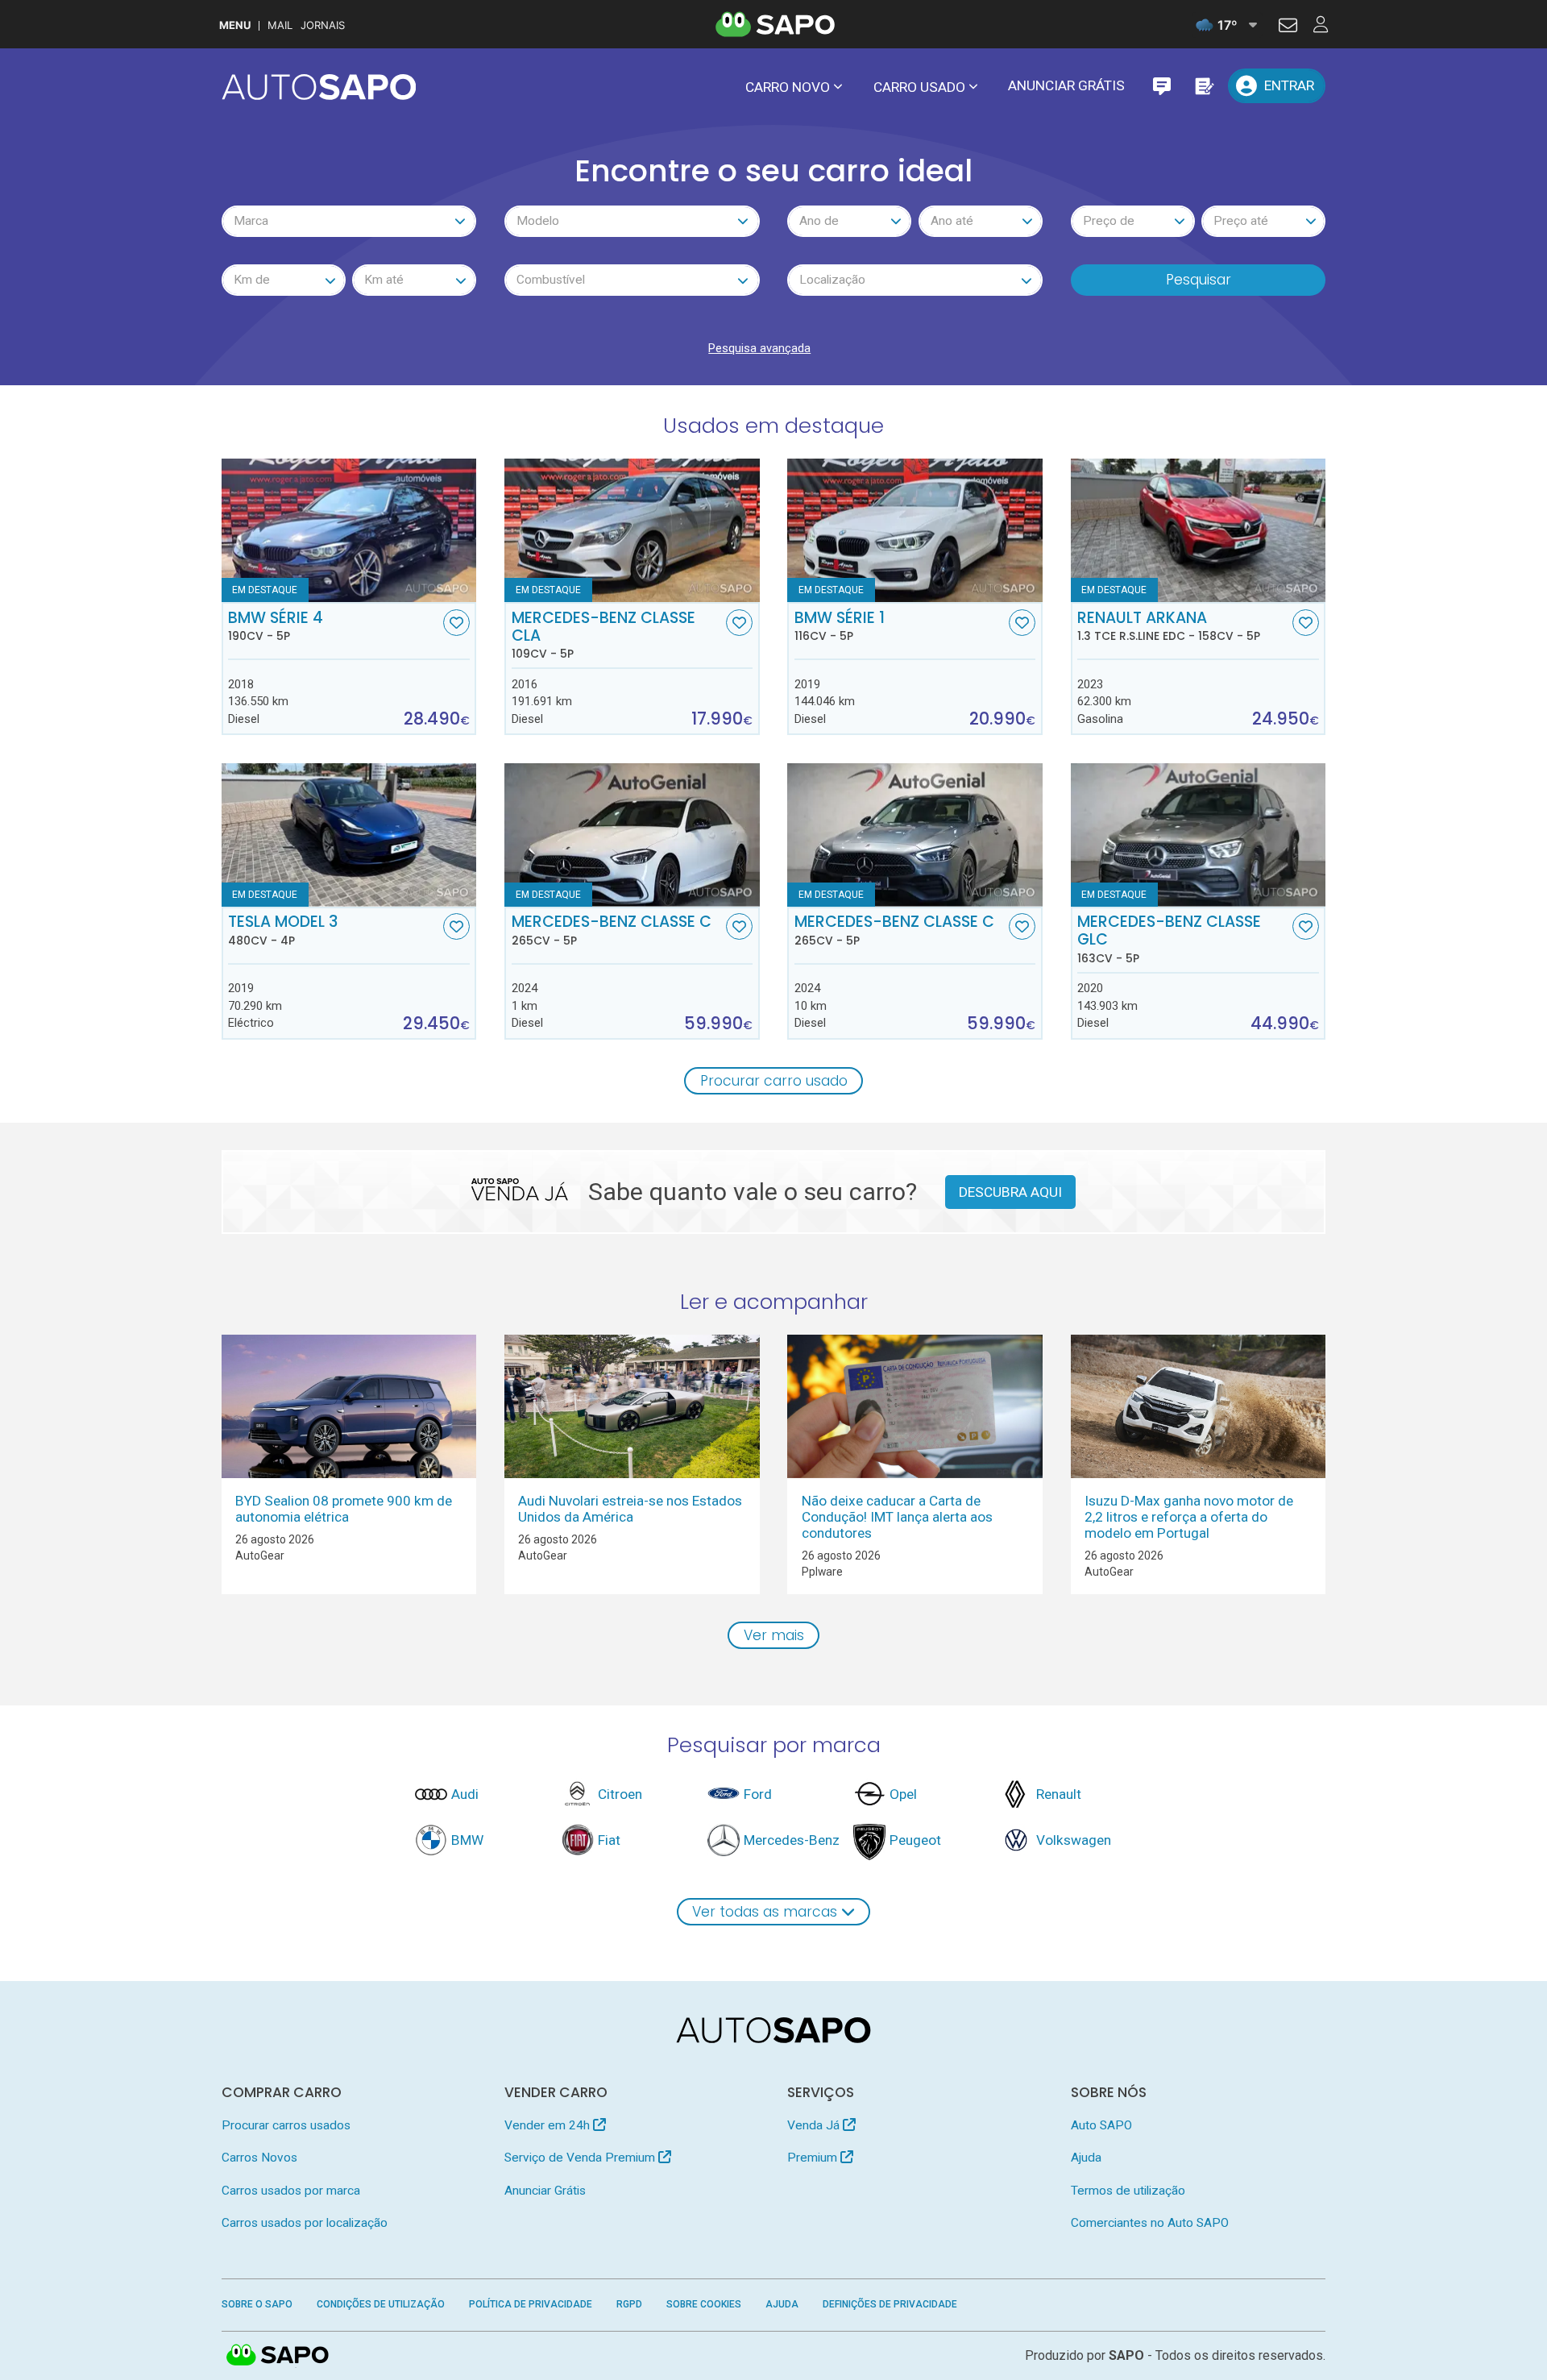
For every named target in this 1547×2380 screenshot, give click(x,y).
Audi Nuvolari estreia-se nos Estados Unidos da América (630, 1509)
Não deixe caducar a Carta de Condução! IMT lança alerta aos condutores (897, 1517)
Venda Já (815, 2125)
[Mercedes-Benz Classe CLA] (632, 530)
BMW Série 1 (840, 626)
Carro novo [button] (788, 87)
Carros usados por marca (291, 2191)
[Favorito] (456, 623)
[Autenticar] (1288, 27)
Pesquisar (1199, 280)
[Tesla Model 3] (349, 835)
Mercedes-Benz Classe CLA (603, 635)
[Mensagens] (1161, 86)
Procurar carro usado (774, 1081)
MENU (235, 25)
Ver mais (774, 1635)
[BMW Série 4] (349, 530)
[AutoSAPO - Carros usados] (319, 87)
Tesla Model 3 (283, 930)
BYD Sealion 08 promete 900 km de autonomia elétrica (344, 1509)
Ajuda (1086, 2158)
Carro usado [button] (919, 87)
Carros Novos (259, 2158)
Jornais (323, 25)
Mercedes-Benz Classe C (612, 930)
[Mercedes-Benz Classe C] (632, 835)
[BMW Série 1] (915, 530)
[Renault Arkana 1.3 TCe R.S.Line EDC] (1199, 530)
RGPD (629, 2304)
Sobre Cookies (704, 2304)
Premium (814, 2158)
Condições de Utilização (381, 2304)
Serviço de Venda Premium (581, 2158)
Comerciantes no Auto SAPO (1150, 2223)
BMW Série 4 (276, 626)
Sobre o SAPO (257, 2304)
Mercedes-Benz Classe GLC (1169, 939)
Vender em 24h (549, 2125)
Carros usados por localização (305, 2223)
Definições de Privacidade (890, 2304)
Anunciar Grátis (1066, 85)
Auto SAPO (1101, 2125)
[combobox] (349, 221)
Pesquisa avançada (759, 348)
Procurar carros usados (286, 2125)
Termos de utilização (1128, 2191)
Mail (280, 25)
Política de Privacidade (531, 2304)
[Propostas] (1203, 86)
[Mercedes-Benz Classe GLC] (1199, 835)
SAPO (278, 2356)
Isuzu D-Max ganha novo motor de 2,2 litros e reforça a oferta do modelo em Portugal (1189, 1517)
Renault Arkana (1169, 626)
